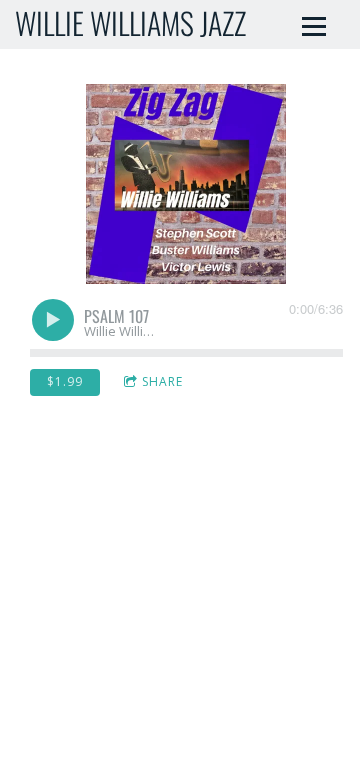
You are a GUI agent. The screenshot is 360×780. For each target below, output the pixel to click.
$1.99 (65, 381)
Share (162, 381)
